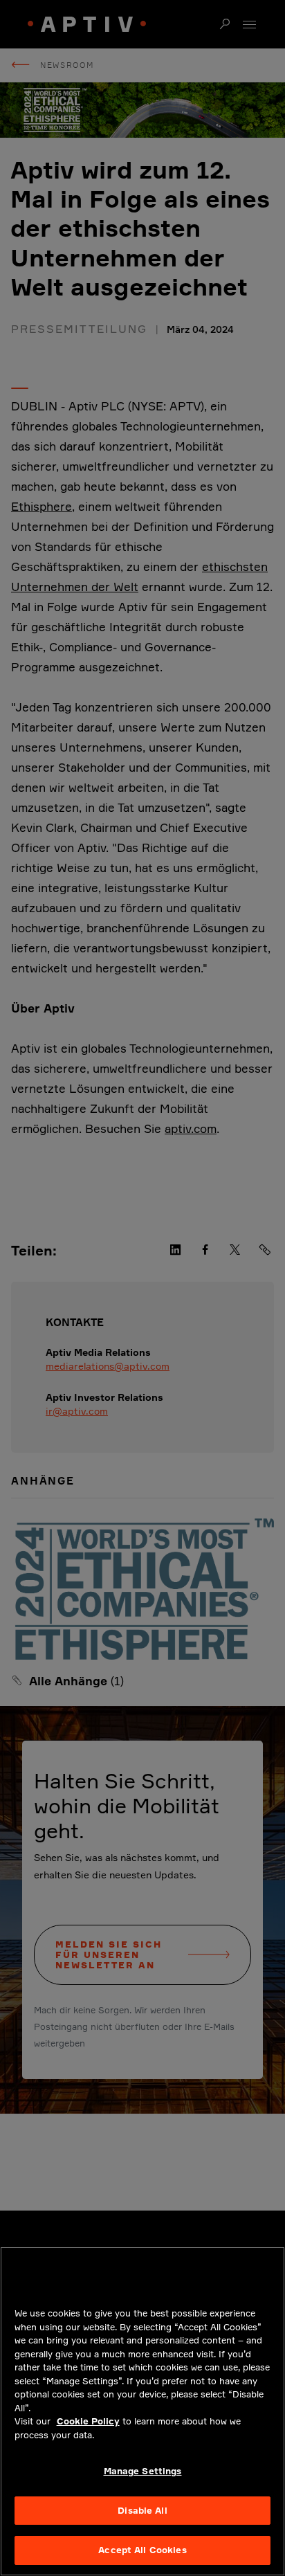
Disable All (142, 2510)
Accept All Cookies (142, 2550)
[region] (142, 2411)
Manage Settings (143, 2471)
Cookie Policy (88, 2421)
